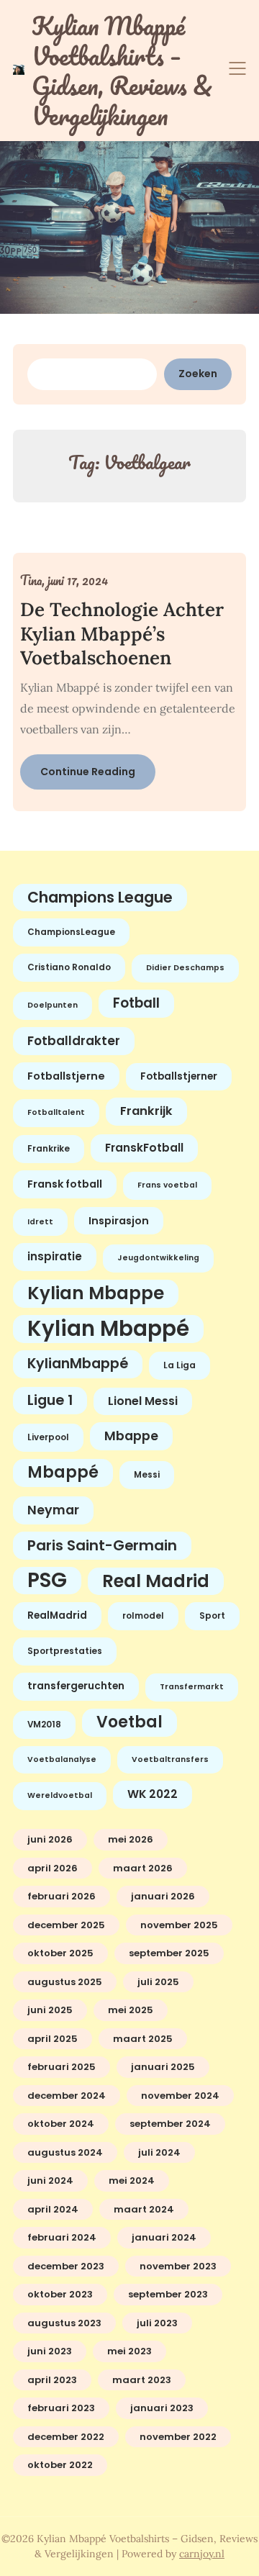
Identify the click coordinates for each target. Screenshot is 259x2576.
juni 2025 (50, 2010)
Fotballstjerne (66, 1076)
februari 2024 (62, 2237)
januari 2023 (162, 2408)
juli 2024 (159, 2152)
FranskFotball (144, 1148)
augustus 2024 (65, 2152)
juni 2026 (50, 1839)
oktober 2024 (61, 2124)
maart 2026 (143, 1868)
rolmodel (143, 1616)
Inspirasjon (119, 1221)
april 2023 (52, 2380)
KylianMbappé (78, 1364)
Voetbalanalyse (62, 1759)
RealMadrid (57, 1615)
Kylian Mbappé (108, 1329)
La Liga (180, 1365)
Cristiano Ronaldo (69, 967)
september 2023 (168, 2294)
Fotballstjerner (179, 1076)
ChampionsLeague (71, 932)
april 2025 (53, 2039)
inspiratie (55, 1256)
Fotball (136, 1003)
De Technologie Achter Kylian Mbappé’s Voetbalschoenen (122, 634)
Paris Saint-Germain (102, 1545)
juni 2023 (50, 2351)
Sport (212, 1616)
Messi (147, 1475)
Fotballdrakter (74, 1041)
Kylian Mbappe (96, 1293)
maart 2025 (143, 2039)
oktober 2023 (60, 2294)
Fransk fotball (65, 1184)
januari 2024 (164, 2237)
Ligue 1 (50, 1400)
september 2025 (169, 1953)
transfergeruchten (76, 1686)
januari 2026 (163, 1896)
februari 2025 (62, 2067)
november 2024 (180, 2096)
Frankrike (49, 1149)
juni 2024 (50, 2180)
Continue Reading (88, 772)
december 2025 (66, 1925)
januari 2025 (163, 2067)
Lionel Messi (143, 1401)
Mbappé (63, 1472)
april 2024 (53, 2209)
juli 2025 (158, 1982)
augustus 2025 (65, 1982)
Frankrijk (146, 1111)
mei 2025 (131, 2010)
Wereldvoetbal (60, 1795)
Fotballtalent (56, 1112)
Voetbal (129, 1722)
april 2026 (53, 1868)
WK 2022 (153, 1794)
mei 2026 (131, 1839)
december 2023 (66, 2266)
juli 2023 (157, 2323)
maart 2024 (144, 2209)
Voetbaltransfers (170, 1759)
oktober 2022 (60, 2465)
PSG (47, 1581)
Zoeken (198, 374)
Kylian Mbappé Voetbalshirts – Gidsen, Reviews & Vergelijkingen (122, 71)
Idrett (40, 1222)
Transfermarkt (192, 1687)
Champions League (100, 897)
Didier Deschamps (185, 968)
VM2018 (44, 1725)
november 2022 (178, 2437)
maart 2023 (142, 2380)
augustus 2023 (64, 2323)
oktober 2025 (60, 1953)
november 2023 (178, 2266)
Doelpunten (53, 1005)
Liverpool (48, 1437)
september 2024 (170, 2124)
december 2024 (67, 2096)
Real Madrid (156, 1581)
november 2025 (179, 1925)
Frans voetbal (167, 1185)
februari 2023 (61, 2408)
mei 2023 (129, 2351)
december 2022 (66, 2437)
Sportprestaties (65, 1651)
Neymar (53, 1510)
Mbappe (131, 1436)
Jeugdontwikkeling (158, 1258)
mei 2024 (132, 2180)
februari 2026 (62, 1896)
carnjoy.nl (202, 2554)
